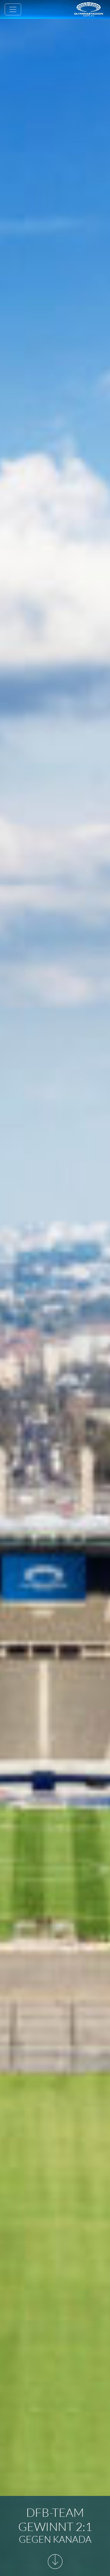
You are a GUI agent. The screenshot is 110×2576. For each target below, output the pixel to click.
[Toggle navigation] (13, 9)
